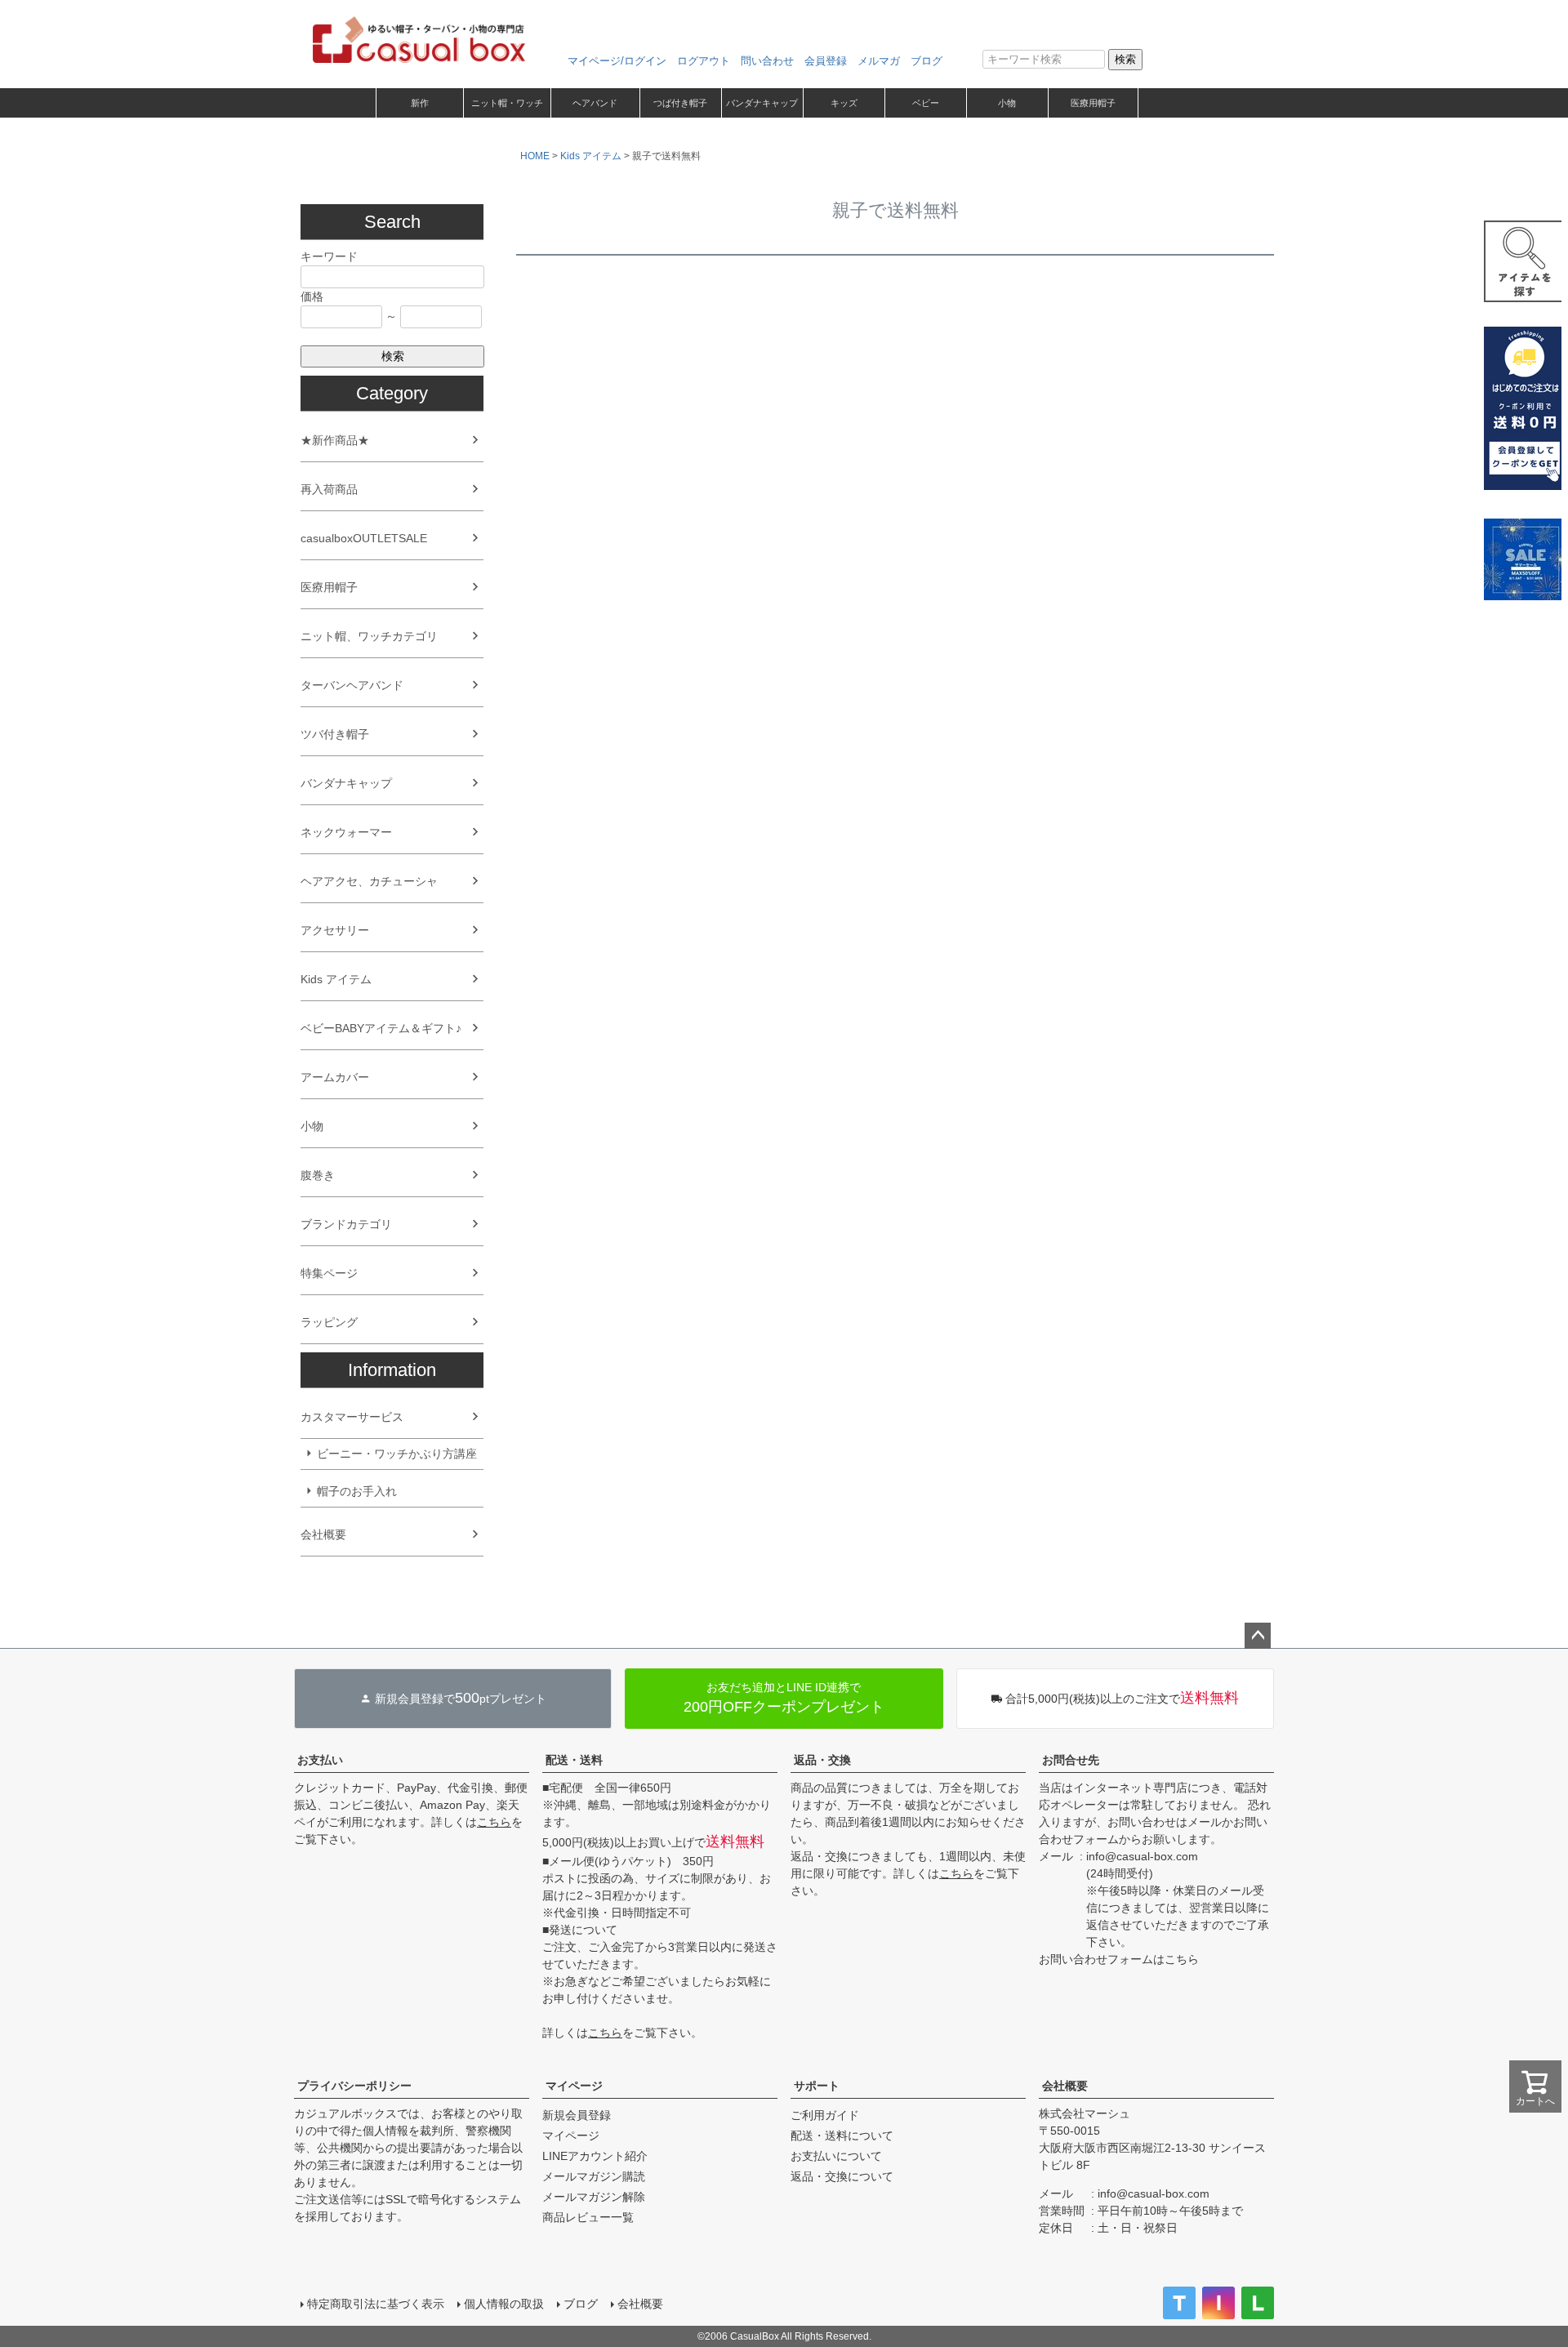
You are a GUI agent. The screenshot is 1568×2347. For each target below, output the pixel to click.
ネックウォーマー (346, 832)
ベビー (926, 103)
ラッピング (329, 1322)
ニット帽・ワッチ (507, 103)
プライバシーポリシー (354, 2086)
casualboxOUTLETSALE (364, 538)
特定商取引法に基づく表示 (376, 2304)
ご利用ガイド (825, 2115)
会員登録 (826, 61)
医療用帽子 (1093, 103)
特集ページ (329, 1273)
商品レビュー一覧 (588, 2217)
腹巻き (318, 1175)
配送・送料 (574, 1760)
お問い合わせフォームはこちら (1119, 1959)
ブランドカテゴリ (346, 1224)
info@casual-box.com (1142, 1856)
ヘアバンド (595, 103)
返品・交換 (822, 1760)
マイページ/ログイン (617, 61)
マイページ (574, 2086)
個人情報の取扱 (504, 2304)
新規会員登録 (577, 2115)
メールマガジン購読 (594, 2176)
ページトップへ (1258, 1636)
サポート (817, 2086)
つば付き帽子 (680, 103)
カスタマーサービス (352, 1417)
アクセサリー (335, 930)
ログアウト (704, 61)
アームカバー (335, 1077)
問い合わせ (767, 61)
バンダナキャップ (762, 103)
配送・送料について (842, 2135)
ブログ (927, 61)
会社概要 (323, 1534)
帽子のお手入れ (357, 1491)
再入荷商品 (329, 489)
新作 (420, 103)
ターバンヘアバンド (352, 685)
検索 (1125, 59)
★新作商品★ (335, 440)
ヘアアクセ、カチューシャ (369, 881)
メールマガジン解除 (594, 2197)
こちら (494, 1822)
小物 (1007, 103)
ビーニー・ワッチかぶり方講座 (397, 1454)
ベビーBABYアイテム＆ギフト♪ (381, 1028)
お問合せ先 (1071, 1760)
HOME (535, 156)
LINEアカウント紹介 (595, 2156)
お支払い (320, 1760)
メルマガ (879, 61)
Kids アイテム (336, 979)
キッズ (844, 103)
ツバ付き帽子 (335, 734)
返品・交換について (842, 2176)
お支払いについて (836, 2156)
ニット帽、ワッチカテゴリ (369, 636)
